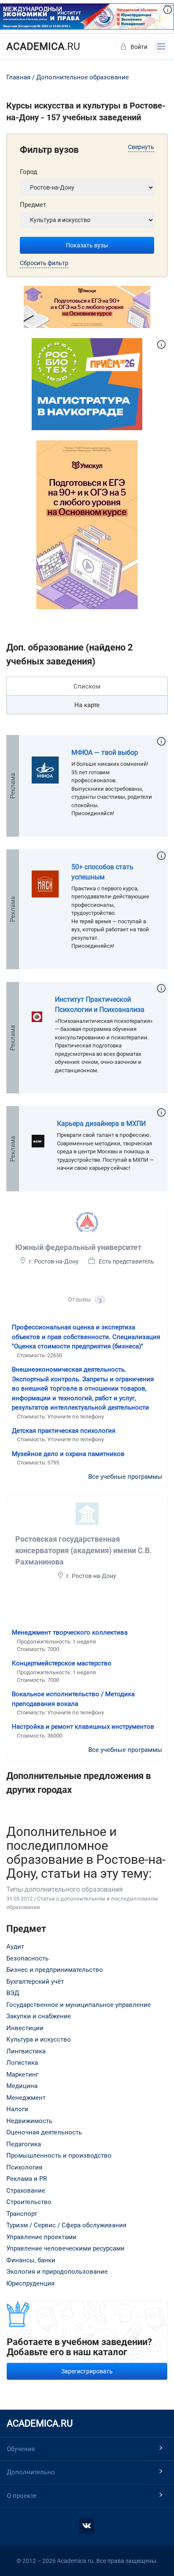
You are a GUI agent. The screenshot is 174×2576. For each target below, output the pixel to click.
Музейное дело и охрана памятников (68, 1454)
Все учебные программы (125, 1477)
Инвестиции (25, 2028)
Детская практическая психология (64, 1431)
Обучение (21, 2449)
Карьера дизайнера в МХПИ (101, 1124)
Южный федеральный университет (78, 1247)
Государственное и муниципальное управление (79, 2005)
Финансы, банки (31, 2260)
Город (29, 172)
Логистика (22, 2063)
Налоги (17, 2109)
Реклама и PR (27, 2179)
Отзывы (85, 1300)
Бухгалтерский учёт (35, 1982)
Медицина (22, 2086)
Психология (24, 2167)
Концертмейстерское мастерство (62, 1663)
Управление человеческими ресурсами (65, 2248)
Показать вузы (87, 245)
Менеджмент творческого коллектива (70, 1632)
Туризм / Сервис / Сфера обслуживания (66, 2225)
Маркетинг (22, 2074)
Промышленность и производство (59, 2156)
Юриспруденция (30, 2283)
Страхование (26, 2191)
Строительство (29, 2202)
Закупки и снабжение (39, 2016)
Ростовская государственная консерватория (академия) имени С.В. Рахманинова (83, 1550)
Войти (139, 47)
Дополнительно (31, 2472)
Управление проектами (41, 2237)
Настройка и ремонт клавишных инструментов (83, 1727)
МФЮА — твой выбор (105, 752)
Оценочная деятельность (44, 2132)
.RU (43, 46)
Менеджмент (26, 2098)
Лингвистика (26, 2051)
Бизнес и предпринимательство (55, 1970)
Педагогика (24, 2144)
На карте (87, 705)
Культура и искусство (39, 2039)
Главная (18, 77)
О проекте (22, 2496)
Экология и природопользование (57, 2272)
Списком (87, 686)
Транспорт (22, 2214)
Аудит (15, 1947)
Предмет (33, 205)
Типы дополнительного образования (65, 1889)
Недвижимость (29, 2121)
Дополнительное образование (83, 77)
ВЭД (13, 1993)
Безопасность (27, 1958)
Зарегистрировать (87, 2371)
